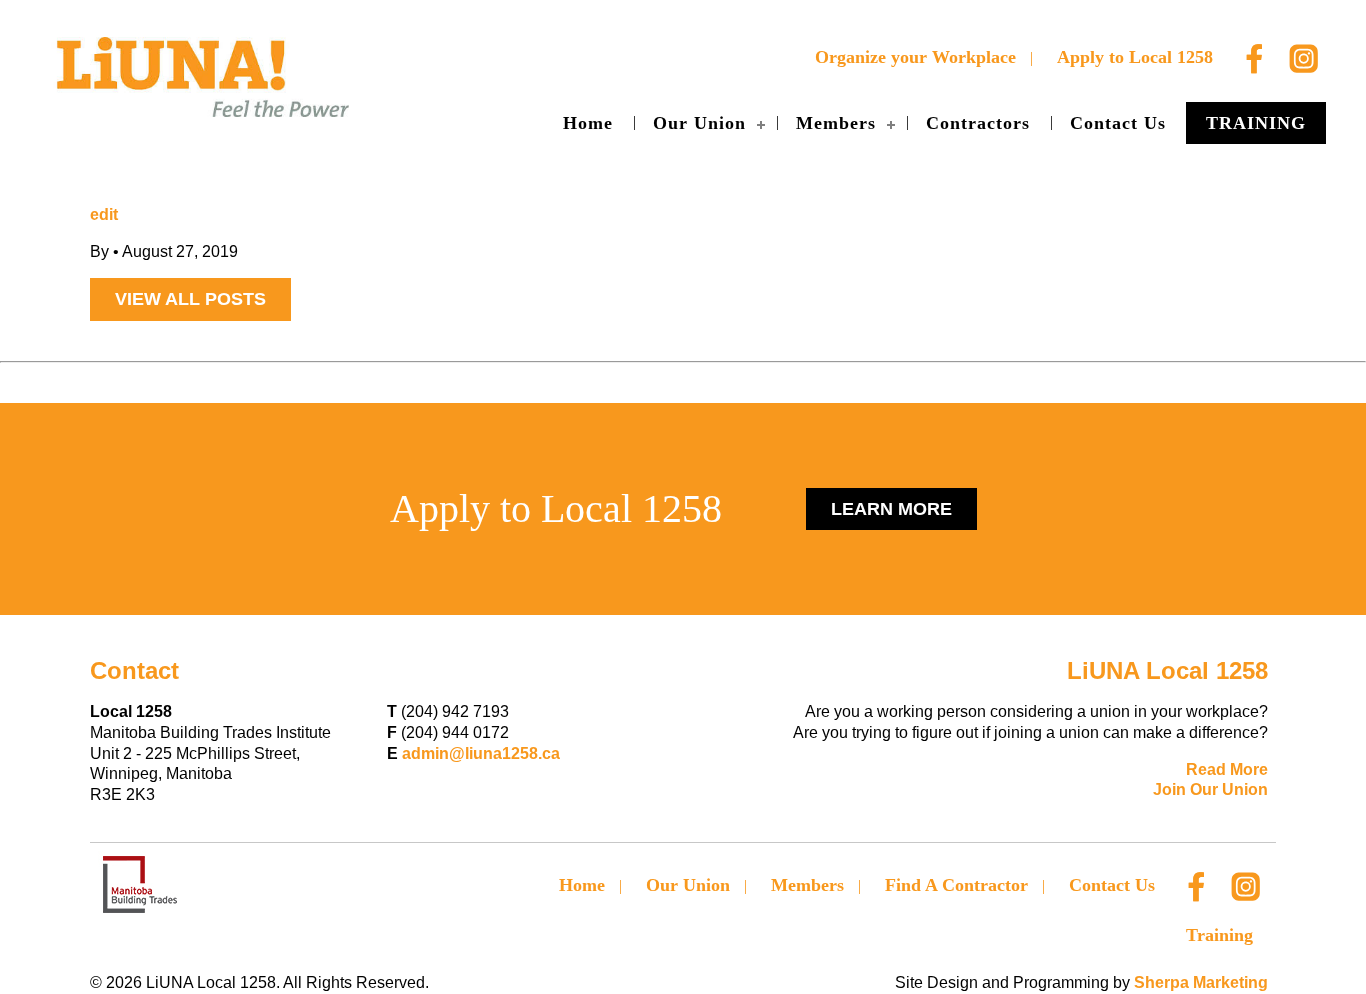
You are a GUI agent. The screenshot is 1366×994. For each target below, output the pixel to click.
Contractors (978, 123)
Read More (1227, 769)
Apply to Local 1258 (1135, 57)
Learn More (891, 509)
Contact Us (1118, 123)
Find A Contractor (956, 885)
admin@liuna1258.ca (481, 753)
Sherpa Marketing (1201, 982)
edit (104, 214)
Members (836, 123)
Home (588, 123)
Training (1256, 123)
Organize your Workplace (915, 57)
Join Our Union (1210, 789)
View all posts (190, 299)
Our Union (699, 123)
